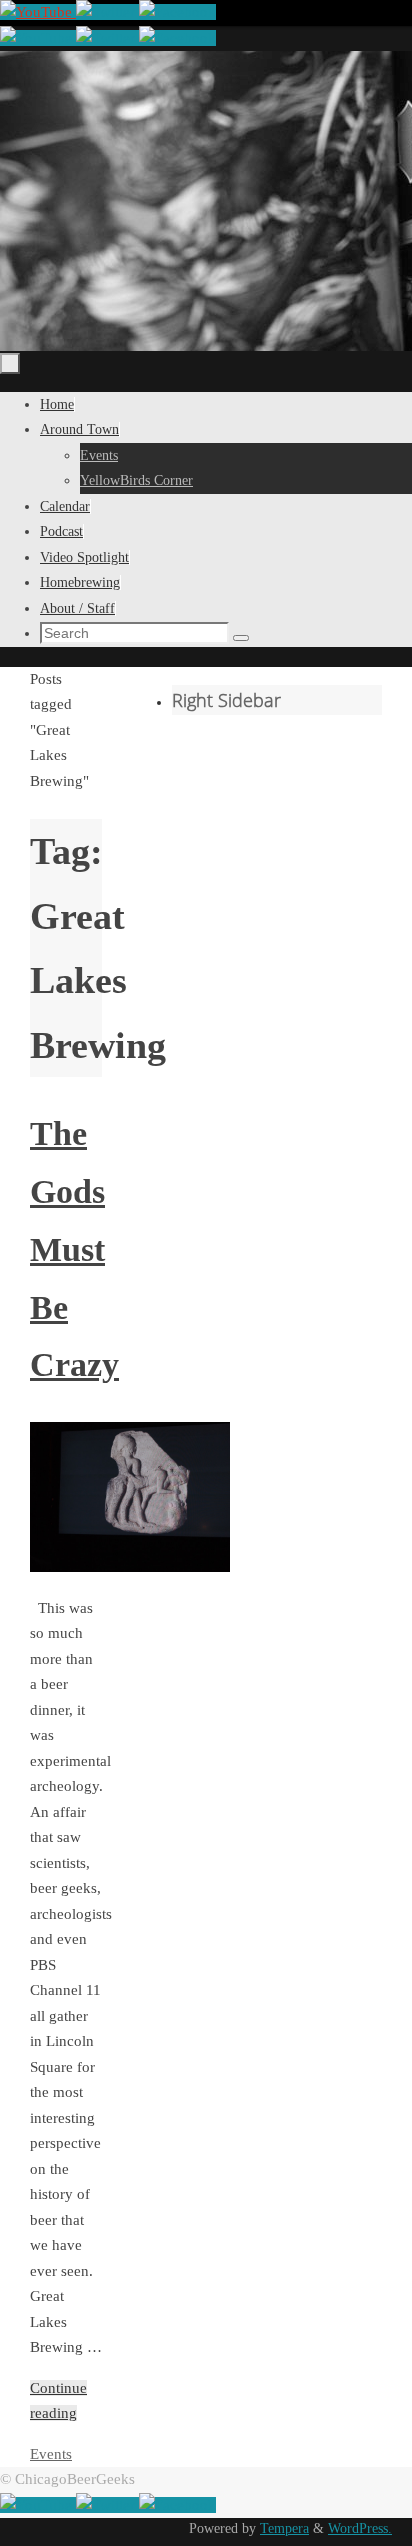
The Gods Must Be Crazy (74, 1249)
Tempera (284, 2528)
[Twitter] (107, 12)
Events (51, 2454)
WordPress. (360, 2528)
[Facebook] (177, 12)
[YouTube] (38, 12)
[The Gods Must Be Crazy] (130, 1567)
